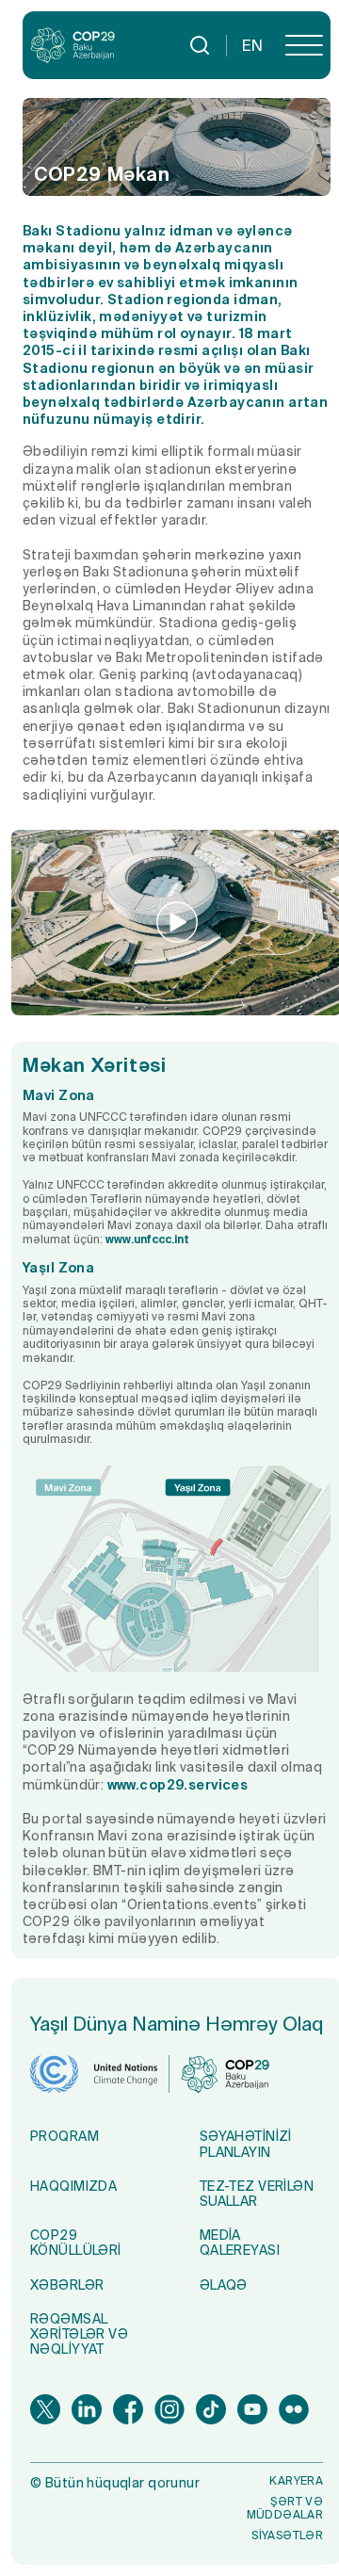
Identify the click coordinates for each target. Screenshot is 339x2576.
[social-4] (211, 2409)
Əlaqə (224, 2285)
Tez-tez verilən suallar (257, 2194)
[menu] (304, 45)
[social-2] (128, 2409)
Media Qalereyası (240, 2243)
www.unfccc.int (147, 1239)
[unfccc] (94, 2074)
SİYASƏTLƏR (287, 2535)
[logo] (73, 46)
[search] (200, 45)
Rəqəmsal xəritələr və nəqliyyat (79, 2334)
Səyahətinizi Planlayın (246, 2144)
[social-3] (169, 2409)
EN (252, 45)
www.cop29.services (178, 1785)
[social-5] (252, 2409)
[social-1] (87, 2409)
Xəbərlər (67, 2285)
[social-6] (294, 2409)
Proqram (65, 2136)
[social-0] (45, 2409)
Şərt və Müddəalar (285, 2508)
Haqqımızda (73, 2186)
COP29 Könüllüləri (76, 2243)
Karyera (296, 2480)
